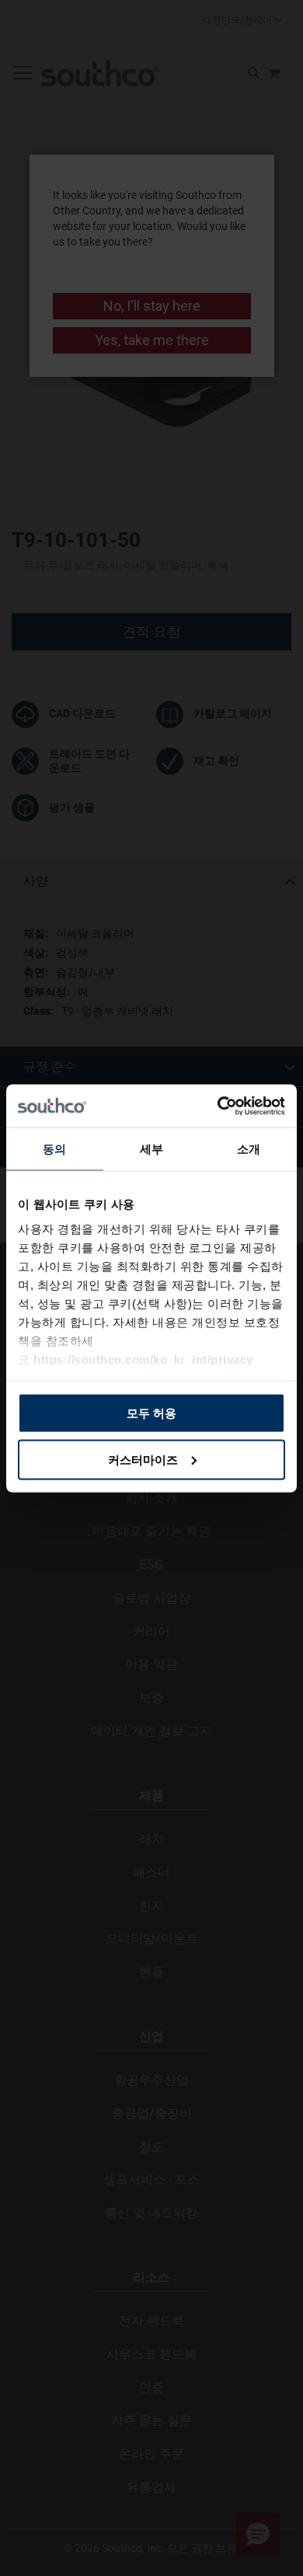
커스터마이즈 (143, 1459)
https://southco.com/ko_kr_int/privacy (143, 1359)
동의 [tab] (54, 1149)
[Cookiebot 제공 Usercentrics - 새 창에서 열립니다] (218, 1106)
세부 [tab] (151, 1149)
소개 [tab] (249, 1149)
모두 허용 (151, 1413)
